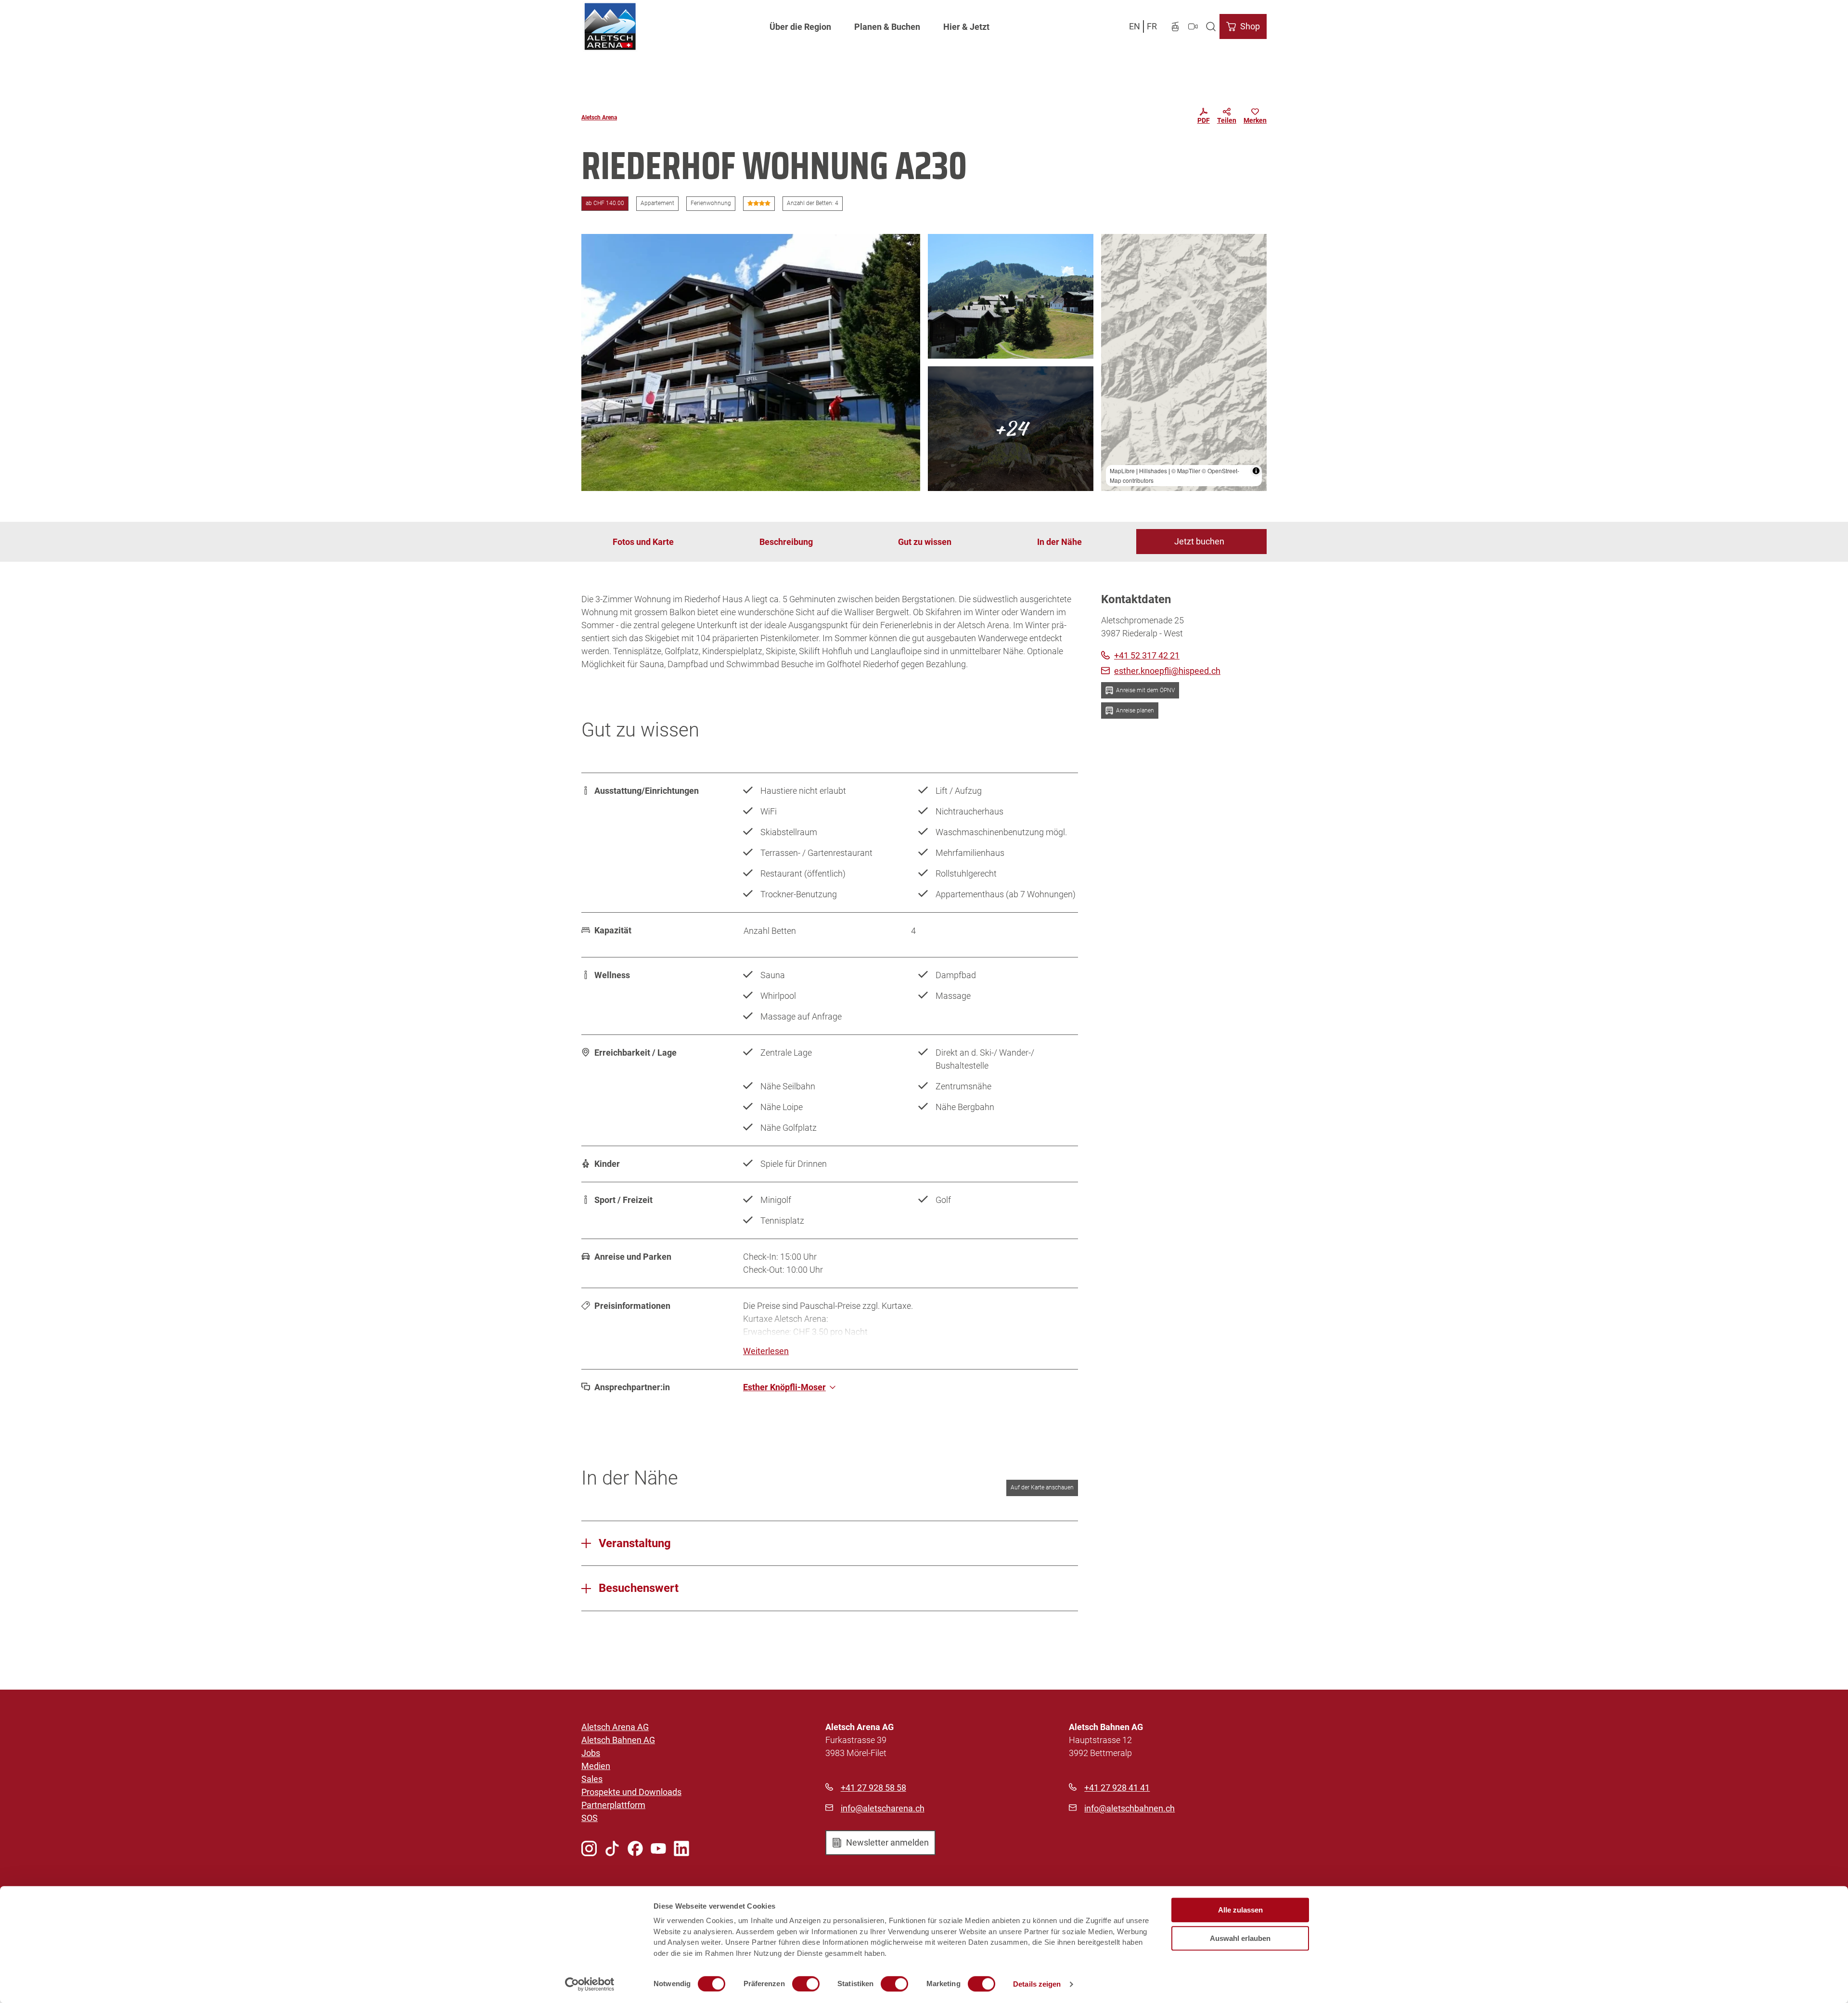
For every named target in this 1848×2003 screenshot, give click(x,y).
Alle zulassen (1240, 1910)
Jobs (591, 1753)
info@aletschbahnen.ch (1129, 1808)
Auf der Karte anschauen (1042, 1487)
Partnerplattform (613, 1805)
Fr (1152, 26)
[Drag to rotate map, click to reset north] (1113, 274)
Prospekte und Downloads (631, 1792)
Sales (592, 1779)
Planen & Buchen (887, 27)
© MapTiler (1186, 471)
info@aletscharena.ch (883, 1808)
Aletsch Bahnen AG (618, 1740)
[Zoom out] (1113, 260)
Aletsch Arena (599, 117)
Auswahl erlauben (1240, 1938)
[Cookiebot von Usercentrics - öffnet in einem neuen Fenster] (590, 1984)
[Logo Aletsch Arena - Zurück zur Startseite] (610, 26)
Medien (596, 1766)
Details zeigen (1037, 1984)
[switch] (806, 1984)
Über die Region (800, 27)
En (1135, 26)
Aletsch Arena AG (615, 1727)
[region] (1184, 362)
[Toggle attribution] (1256, 471)
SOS (590, 1818)
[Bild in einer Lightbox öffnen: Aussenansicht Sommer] (751, 362)
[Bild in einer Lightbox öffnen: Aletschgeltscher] (1011, 429)
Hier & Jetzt (966, 27)
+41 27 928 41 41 (1117, 1788)
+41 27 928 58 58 (873, 1788)
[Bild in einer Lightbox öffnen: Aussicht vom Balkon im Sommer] (1011, 296)
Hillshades (1153, 471)
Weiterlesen (766, 1351)
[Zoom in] (1113, 246)
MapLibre (1122, 471)
